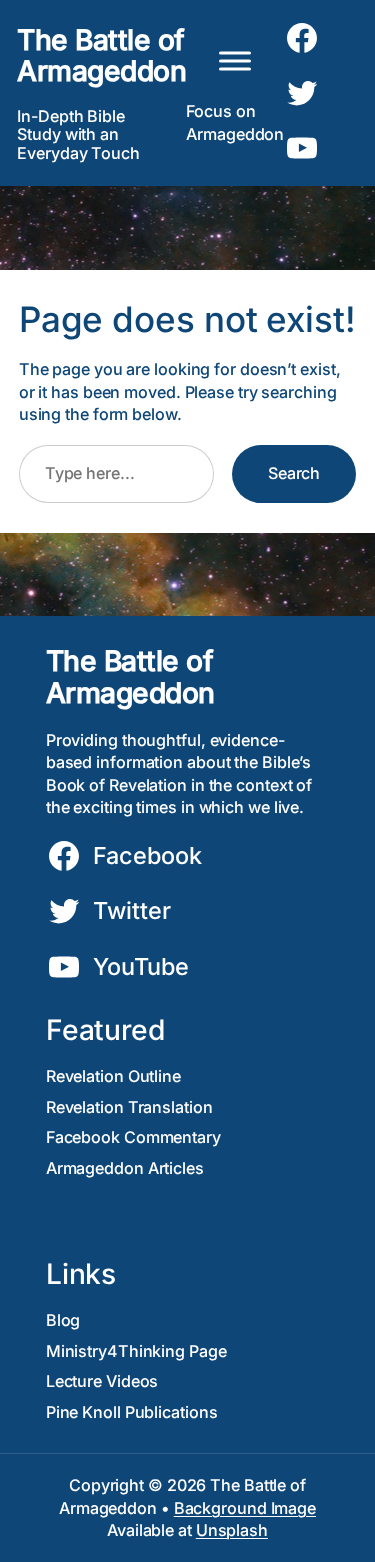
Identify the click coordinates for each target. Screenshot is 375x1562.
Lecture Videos (102, 1381)
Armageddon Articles (125, 1168)
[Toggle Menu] (235, 60)
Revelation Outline (113, 1076)
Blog (63, 1320)
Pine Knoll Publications (132, 1412)
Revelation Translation (129, 1107)
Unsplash (232, 1530)
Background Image (245, 1508)
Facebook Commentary (133, 1137)
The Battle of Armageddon (101, 56)
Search (294, 473)
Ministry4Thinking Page (136, 1351)
